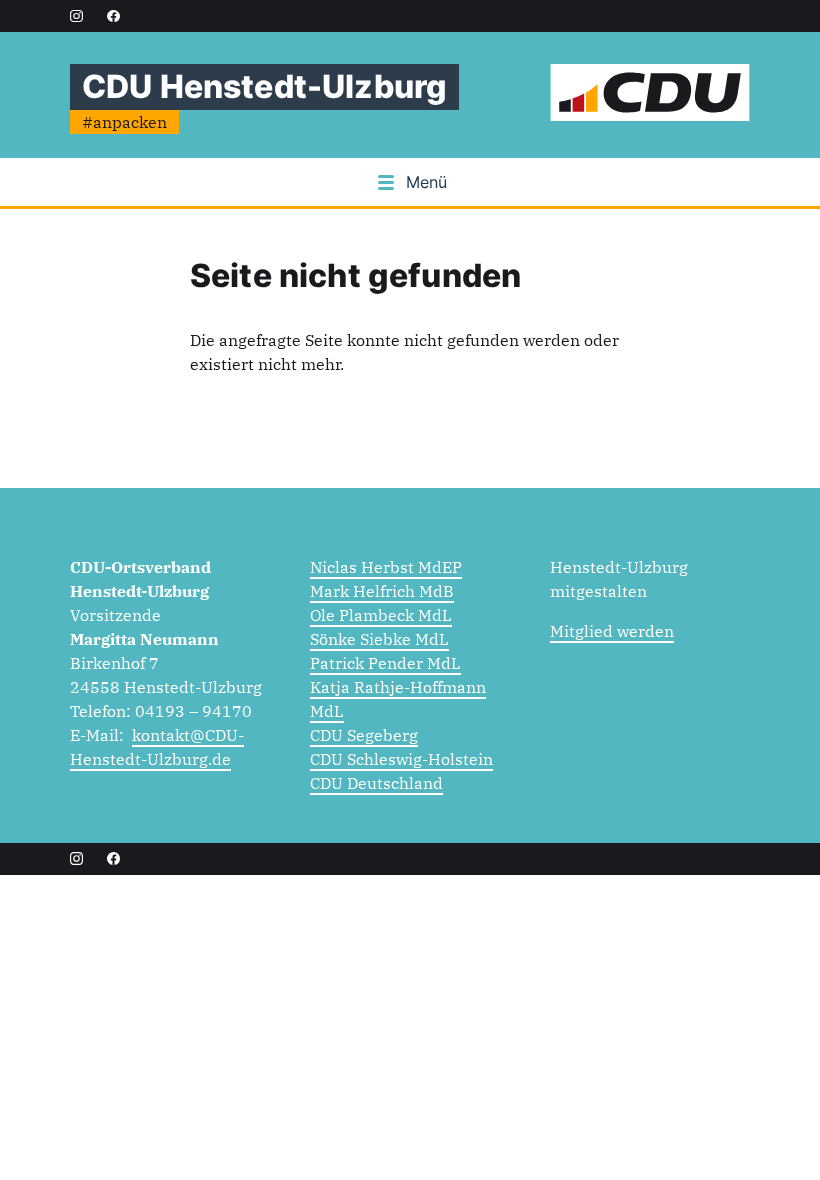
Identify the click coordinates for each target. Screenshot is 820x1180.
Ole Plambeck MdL (381, 615)
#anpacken (124, 122)
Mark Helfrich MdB (382, 591)
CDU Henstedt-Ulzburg (264, 86)
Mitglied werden (612, 631)
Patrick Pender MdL (385, 663)
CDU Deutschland (376, 783)
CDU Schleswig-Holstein (401, 759)
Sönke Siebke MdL (379, 639)
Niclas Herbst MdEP (386, 567)
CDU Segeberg (364, 735)
